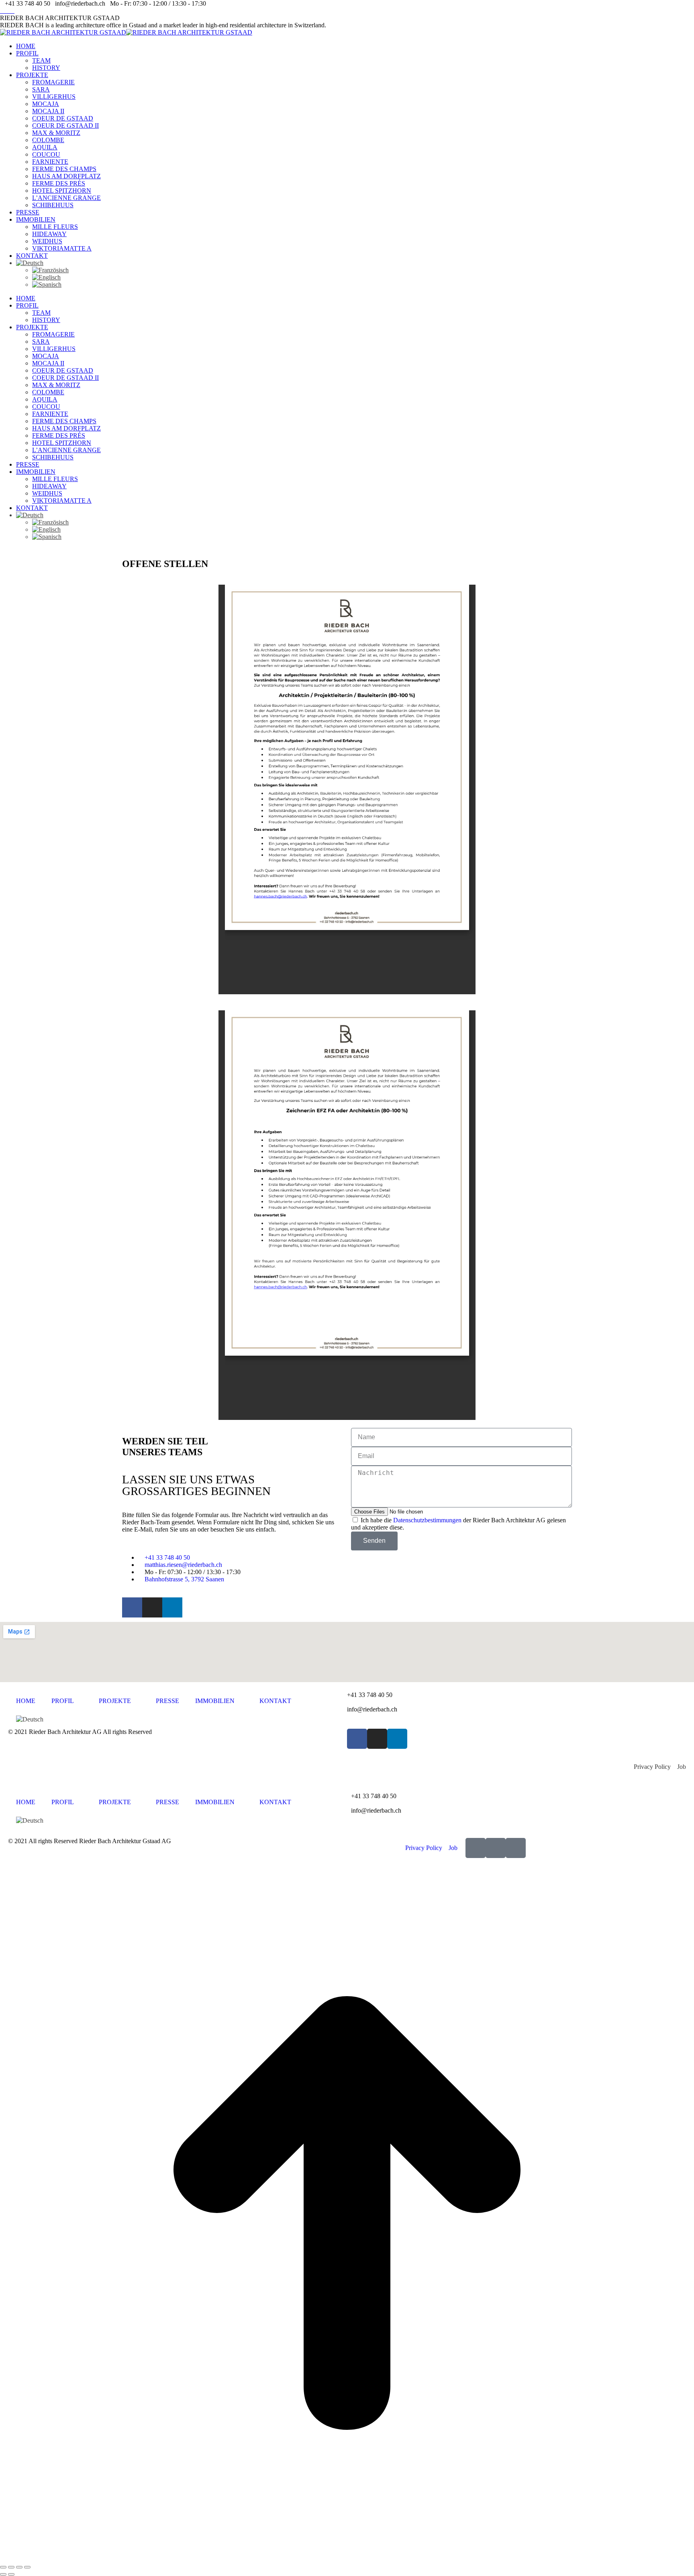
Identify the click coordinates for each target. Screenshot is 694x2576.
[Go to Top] (347, 2558)
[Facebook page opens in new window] (2, 11)
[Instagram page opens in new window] (7, 11)
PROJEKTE (115, 1701)
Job (682, 1767)
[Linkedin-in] (172, 1607)
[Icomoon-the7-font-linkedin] (516, 1848)
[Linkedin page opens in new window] (12, 11)
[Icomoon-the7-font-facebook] (476, 1848)
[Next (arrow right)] (11, 2574)
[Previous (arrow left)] (3, 2574)
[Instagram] (152, 1607)
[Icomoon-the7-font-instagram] (496, 1848)
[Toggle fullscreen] (19, 2567)
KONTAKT (275, 1701)
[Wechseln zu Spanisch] (363, 285)
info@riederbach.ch (372, 1709)
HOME (26, 1701)
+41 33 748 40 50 (370, 1695)
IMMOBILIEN (215, 1701)
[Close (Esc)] (3, 2567)
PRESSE (167, 1701)
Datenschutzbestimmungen (427, 1520)
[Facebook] (132, 1607)
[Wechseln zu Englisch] (363, 277)
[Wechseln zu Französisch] (363, 270)
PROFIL (63, 1701)
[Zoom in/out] (27, 2567)
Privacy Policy (655, 1767)
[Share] (11, 2567)
